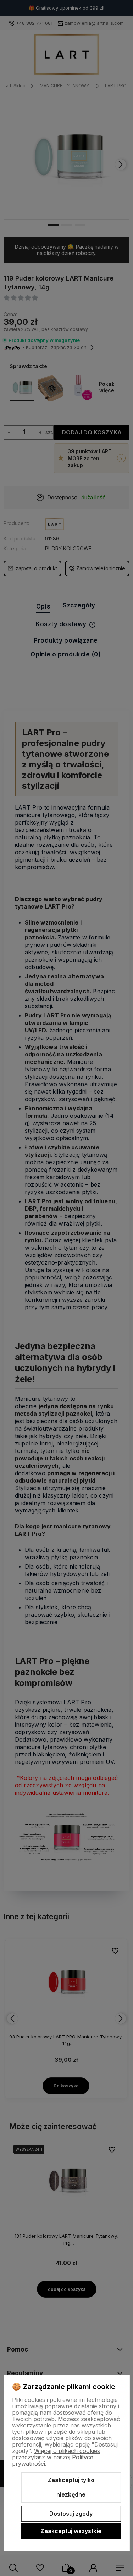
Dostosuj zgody (71, 2514)
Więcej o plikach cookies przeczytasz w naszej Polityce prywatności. (56, 2457)
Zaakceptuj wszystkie (71, 2531)
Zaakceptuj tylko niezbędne (71, 2487)
